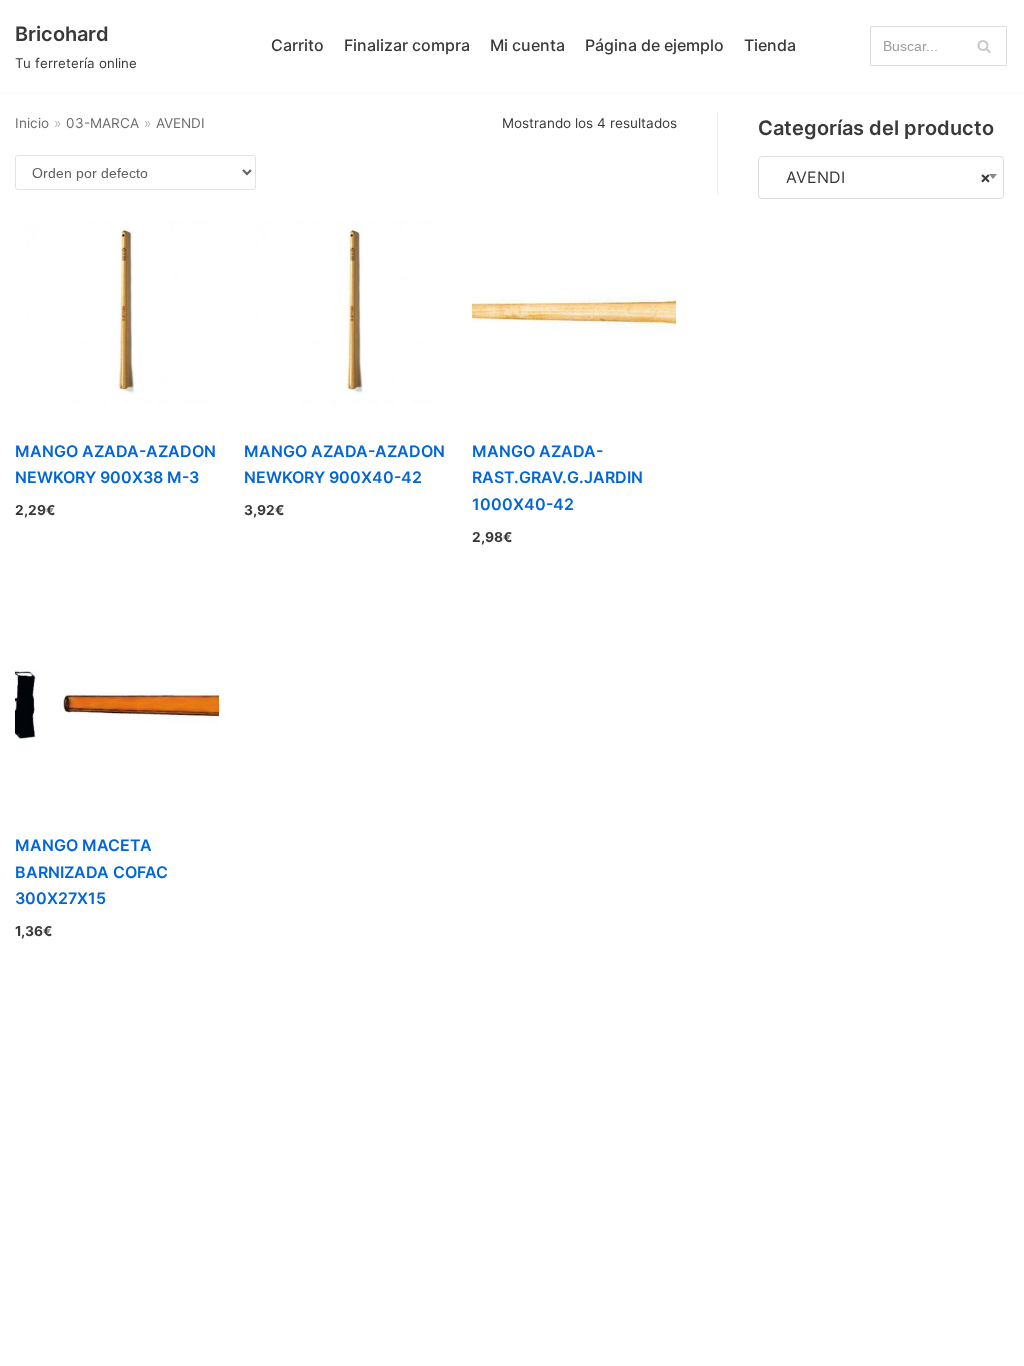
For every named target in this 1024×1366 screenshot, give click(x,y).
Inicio (32, 123)
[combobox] (881, 177)
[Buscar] (984, 46)
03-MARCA (102, 123)
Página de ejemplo (654, 45)
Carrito (297, 45)
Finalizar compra (407, 45)
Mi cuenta (527, 45)
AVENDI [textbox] (881, 177)
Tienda (770, 45)
